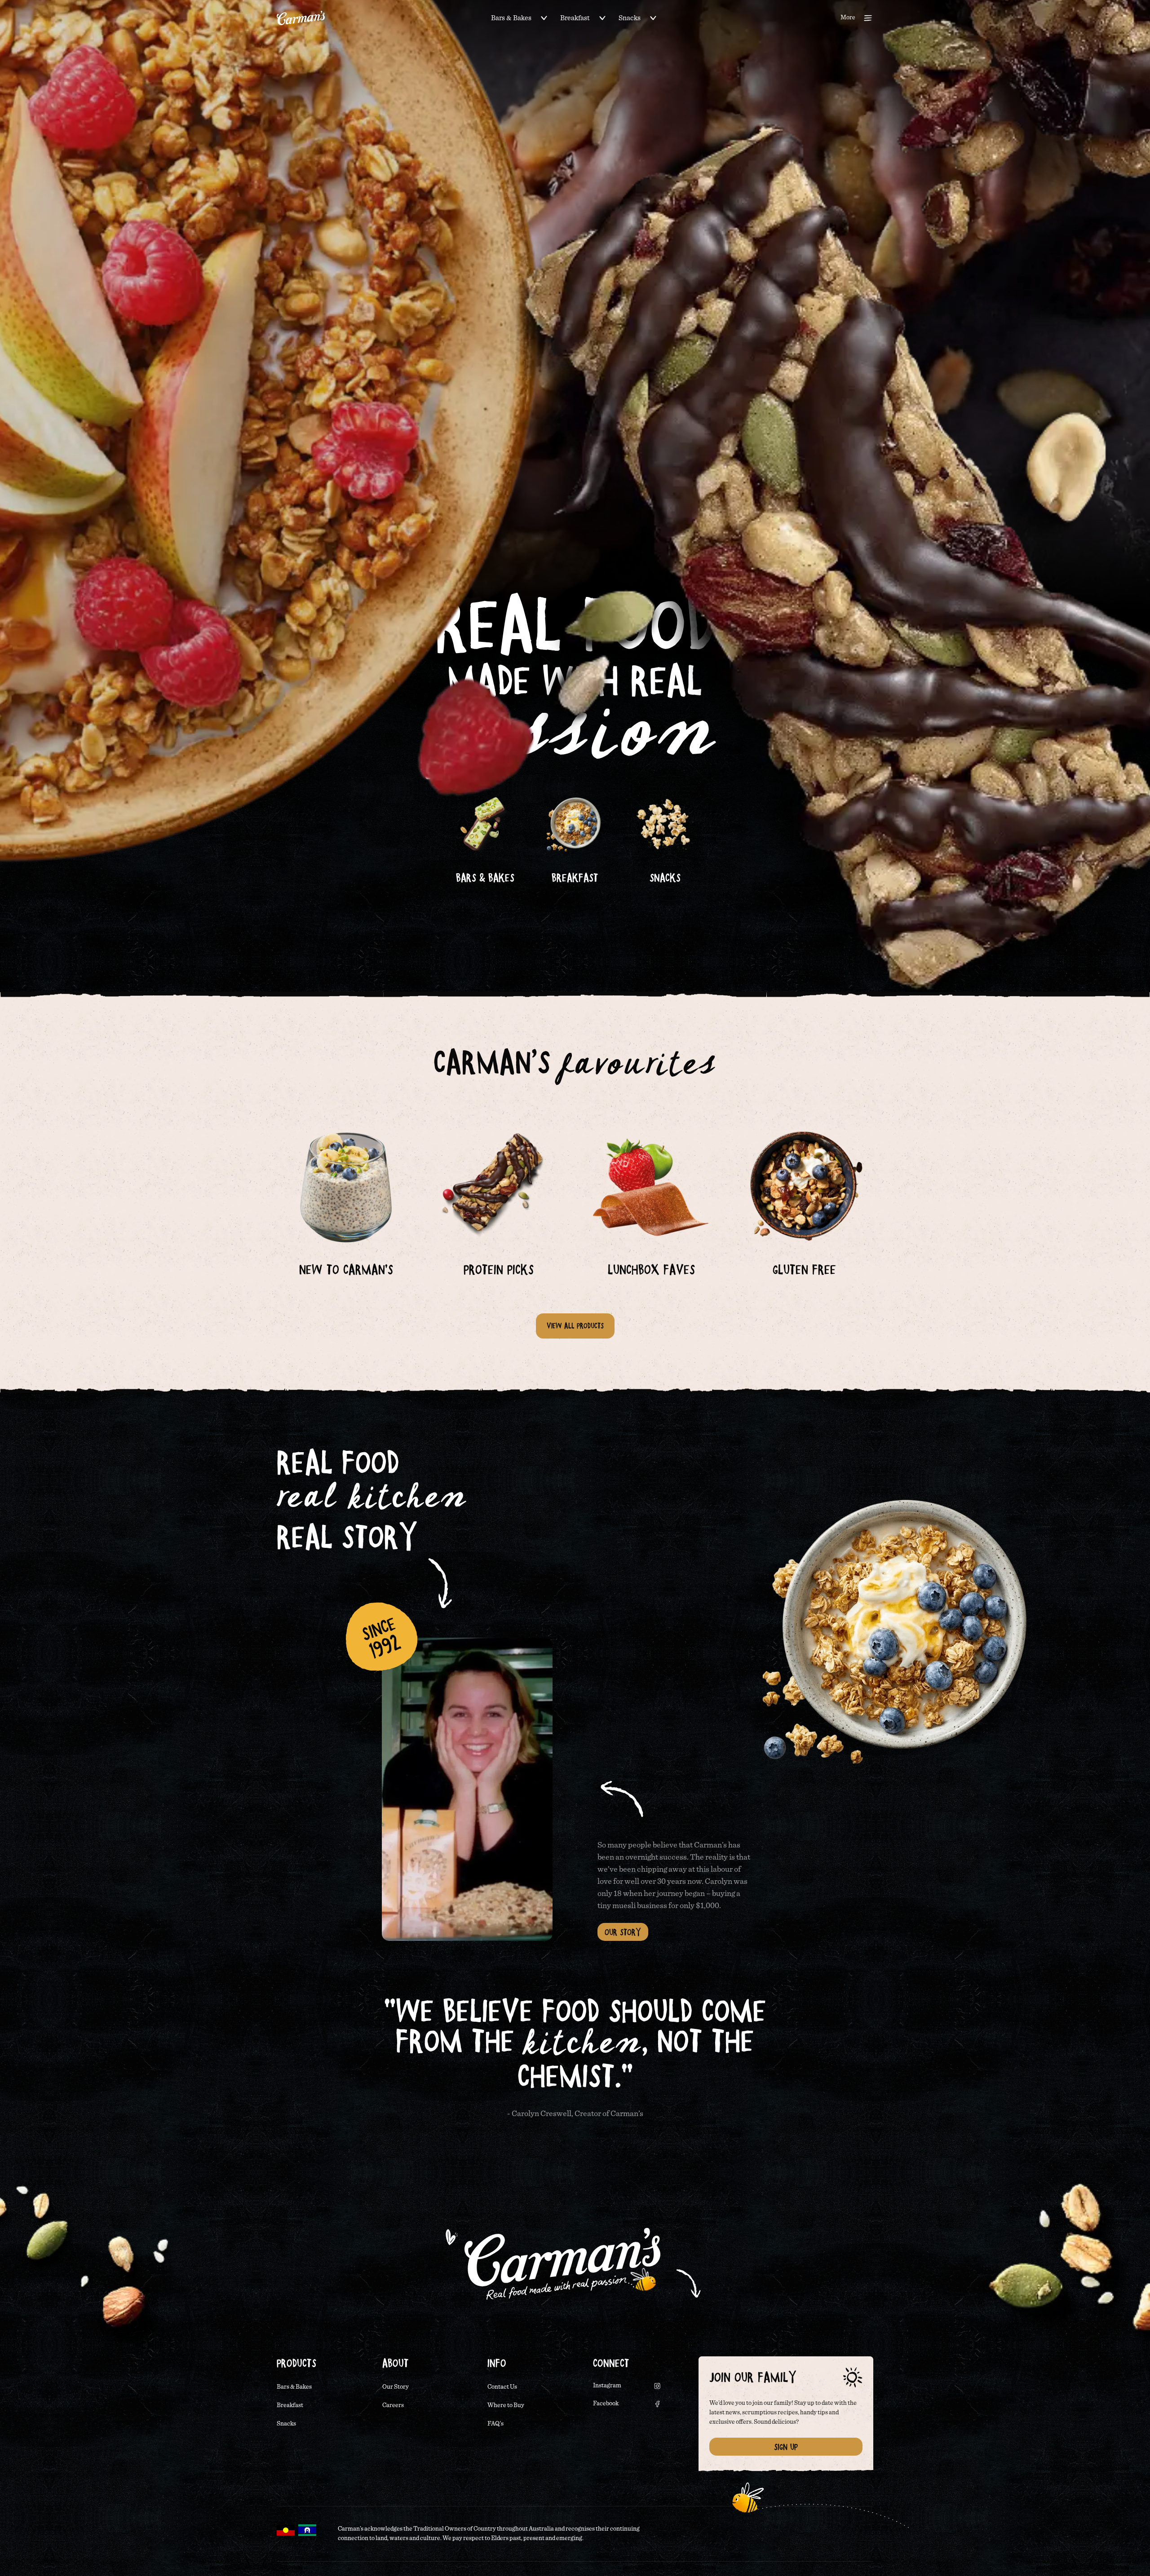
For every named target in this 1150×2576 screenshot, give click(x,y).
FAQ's (495, 2424)
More (848, 18)
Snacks (630, 18)
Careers (393, 2405)
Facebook (606, 2404)
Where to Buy (506, 2405)
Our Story (623, 1932)
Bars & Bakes (511, 18)
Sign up (786, 2447)
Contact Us (502, 2387)
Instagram (607, 2386)
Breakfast (575, 18)
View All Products (575, 1326)
